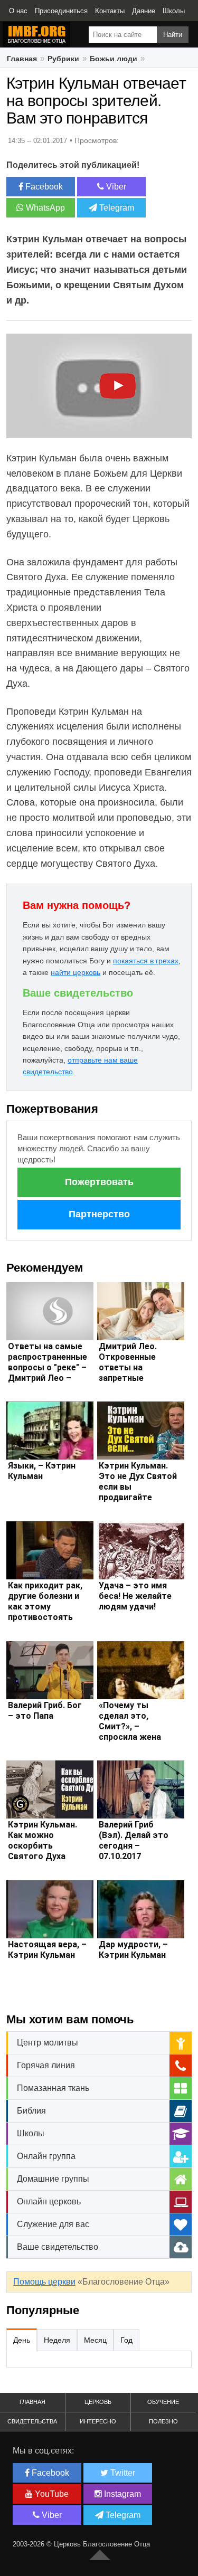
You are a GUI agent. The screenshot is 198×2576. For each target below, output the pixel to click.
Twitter (122, 2473)
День (22, 2340)
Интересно (98, 2421)
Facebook (43, 187)
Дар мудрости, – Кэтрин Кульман (133, 1950)
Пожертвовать (99, 1182)
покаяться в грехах (146, 961)
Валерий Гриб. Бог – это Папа (45, 1711)
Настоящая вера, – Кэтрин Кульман (47, 1950)
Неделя (57, 2340)
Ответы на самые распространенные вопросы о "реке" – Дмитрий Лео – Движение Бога (48, 1367)
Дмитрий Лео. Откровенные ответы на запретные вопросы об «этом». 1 (128, 1373)
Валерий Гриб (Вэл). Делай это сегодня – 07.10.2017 (134, 1840)
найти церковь (76, 972)
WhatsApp (44, 208)
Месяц (95, 2340)
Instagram (121, 2494)
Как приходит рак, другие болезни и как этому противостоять (45, 1601)
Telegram (116, 208)
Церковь (98, 2402)
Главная (32, 2402)
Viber (115, 187)
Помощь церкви (44, 2282)
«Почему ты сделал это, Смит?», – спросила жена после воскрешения (130, 1732)
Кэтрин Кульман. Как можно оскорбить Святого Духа (43, 1840)
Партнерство (99, 1214)
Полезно (163, 2421)
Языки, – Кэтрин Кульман (42, 1471)
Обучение (163, 2402)
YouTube (51, 2494)
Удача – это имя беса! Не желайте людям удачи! (135, 1596)
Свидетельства (32, 2421)
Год (126, 2340)
